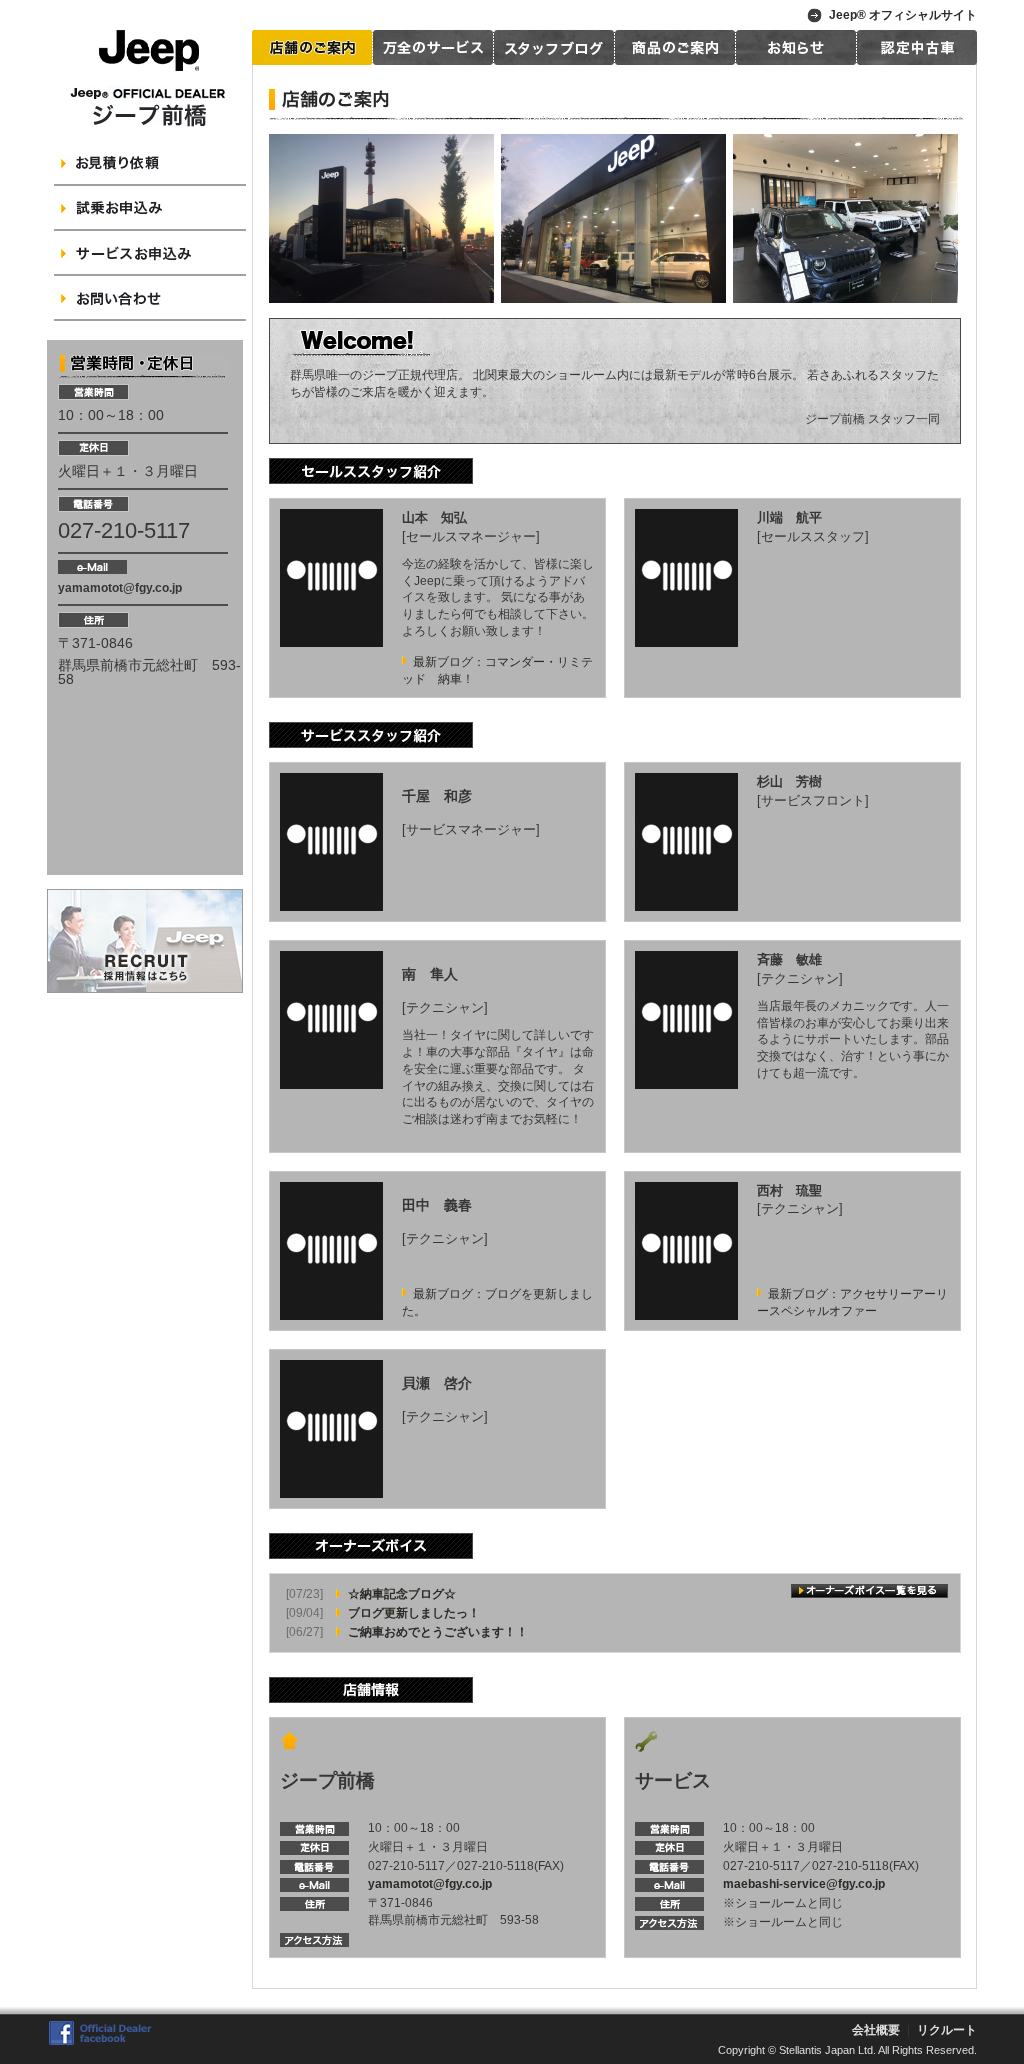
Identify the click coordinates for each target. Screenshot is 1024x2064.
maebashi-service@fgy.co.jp (804, 1884)
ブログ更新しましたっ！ (414, 1613)
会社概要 (876, 2030)
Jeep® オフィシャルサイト (903, 15)
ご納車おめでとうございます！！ (438, 1632)
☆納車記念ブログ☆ (402, 1594)
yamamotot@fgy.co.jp (120, 588)
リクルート (947, 2030)
